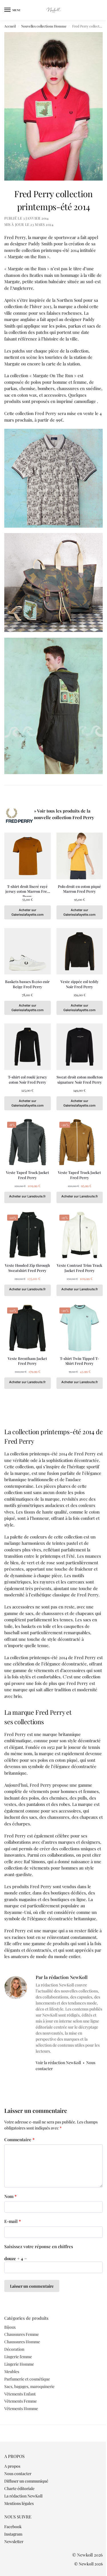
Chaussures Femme (22, 2334)
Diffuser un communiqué (26, 2481)
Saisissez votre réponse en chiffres (39, 2246)
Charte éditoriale (19, 2488)
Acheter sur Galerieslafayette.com (28, 912)
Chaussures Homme (22, 2342)
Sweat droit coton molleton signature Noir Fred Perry (80, 1079)
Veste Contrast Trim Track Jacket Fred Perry (79, 1268)
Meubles (12, 2372)
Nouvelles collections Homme (44, 26)
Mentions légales (19, 2503)
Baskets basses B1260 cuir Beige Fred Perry (27, 984)
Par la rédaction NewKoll (62, 1977)
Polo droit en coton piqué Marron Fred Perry (79, 889)
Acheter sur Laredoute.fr (27, 1196)
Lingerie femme (18, 2357)
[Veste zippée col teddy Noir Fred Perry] (80, 951)
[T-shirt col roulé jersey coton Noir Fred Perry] (28, 1047)
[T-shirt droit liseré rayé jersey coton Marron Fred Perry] (28, 856)
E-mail (13, 2221)
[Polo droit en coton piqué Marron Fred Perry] (80, 856)
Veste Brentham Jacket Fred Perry (27, 1361)
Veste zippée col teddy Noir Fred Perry (80, 984)
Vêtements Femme (21, 2401)
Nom (10, 2196)
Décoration (14, 2349)
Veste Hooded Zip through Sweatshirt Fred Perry (27, 1268)
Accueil (10, 26)
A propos (12, 2466)
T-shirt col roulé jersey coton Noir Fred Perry (28, 1079)
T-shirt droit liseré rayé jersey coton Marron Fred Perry (27, 889)
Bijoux (10, 2327)
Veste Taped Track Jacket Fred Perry (28, 1175)
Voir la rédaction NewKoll (58, 2063)
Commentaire (19, 2140)
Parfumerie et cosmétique (27, 2379)
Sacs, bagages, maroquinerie (29, 2386)
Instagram (13, 2534)
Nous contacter (18, 2474)
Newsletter (14, 2541)
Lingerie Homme (19, 2364)
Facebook (13, 2527)
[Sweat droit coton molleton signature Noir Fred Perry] (80, 1047)
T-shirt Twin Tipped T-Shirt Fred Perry (79, 1361)
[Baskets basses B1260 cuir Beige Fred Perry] (28, 951)
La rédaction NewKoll (23, 2496)
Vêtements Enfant (20, 2394)
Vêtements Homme (21, 2408)
